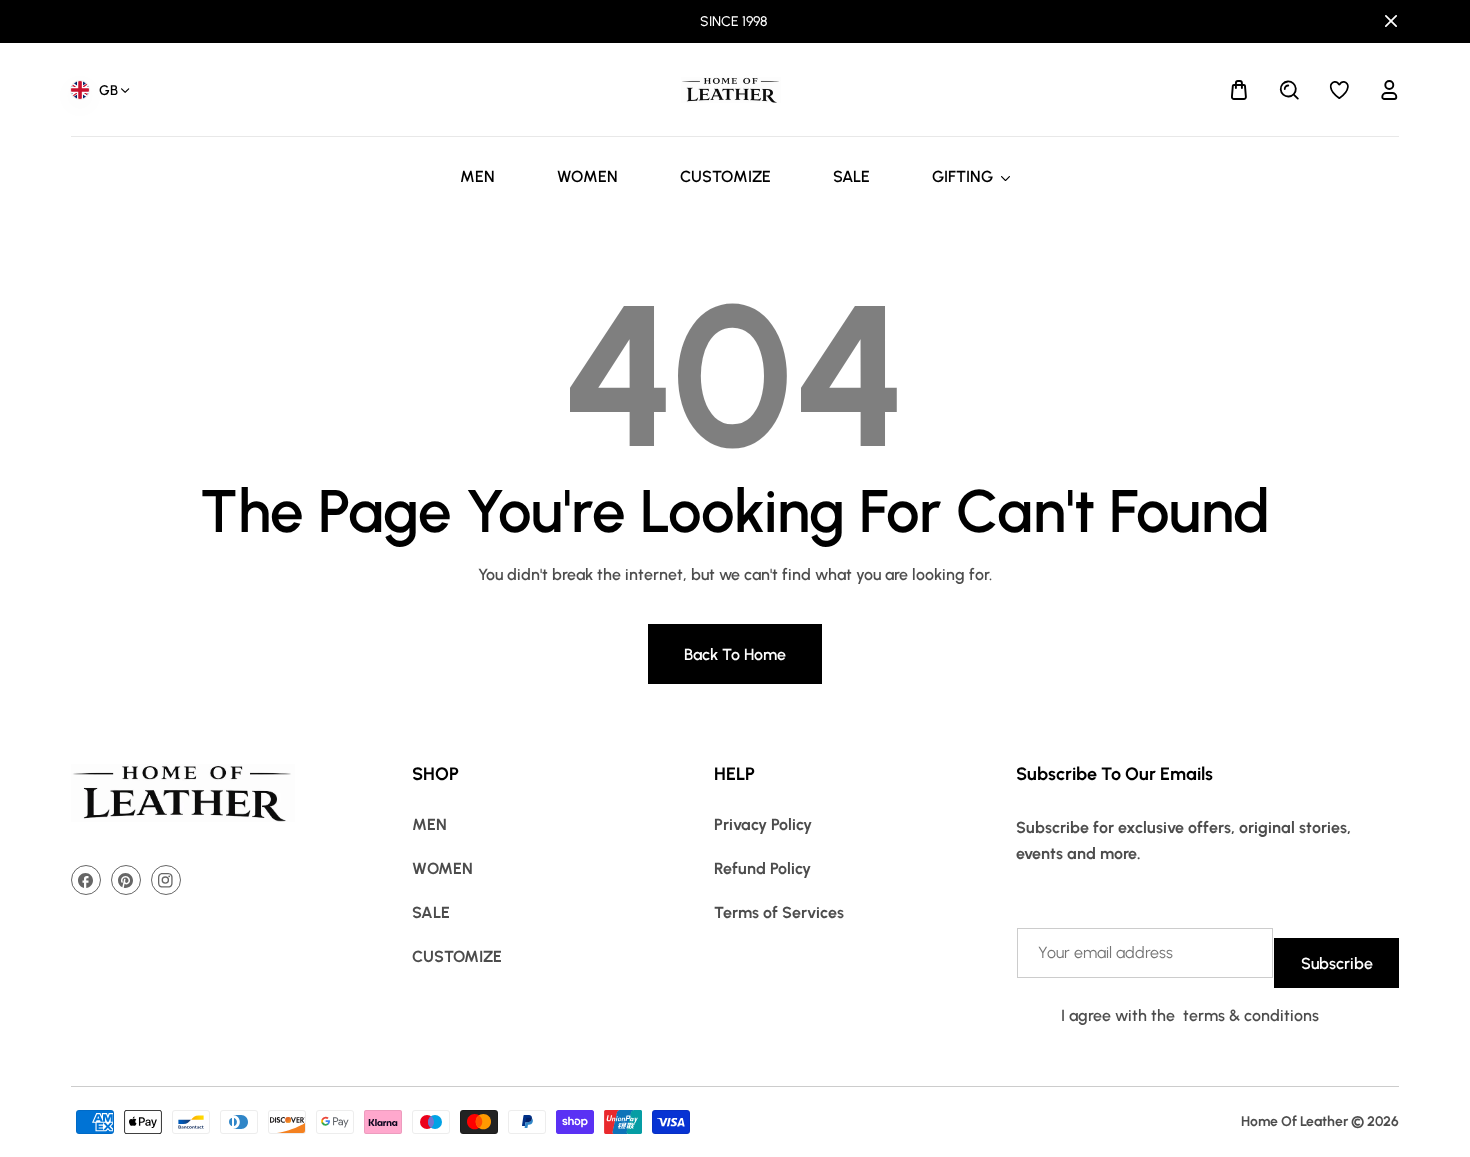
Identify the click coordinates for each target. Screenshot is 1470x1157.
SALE (431, 912)
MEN (429, 824)
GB (108, 90)
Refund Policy (762, 868)
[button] (1239, 90)
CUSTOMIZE (457, 956)
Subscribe (1337, 963)
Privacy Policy (763, 824)
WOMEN (442, 868)
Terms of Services (779, 912)
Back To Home (735, 654)
